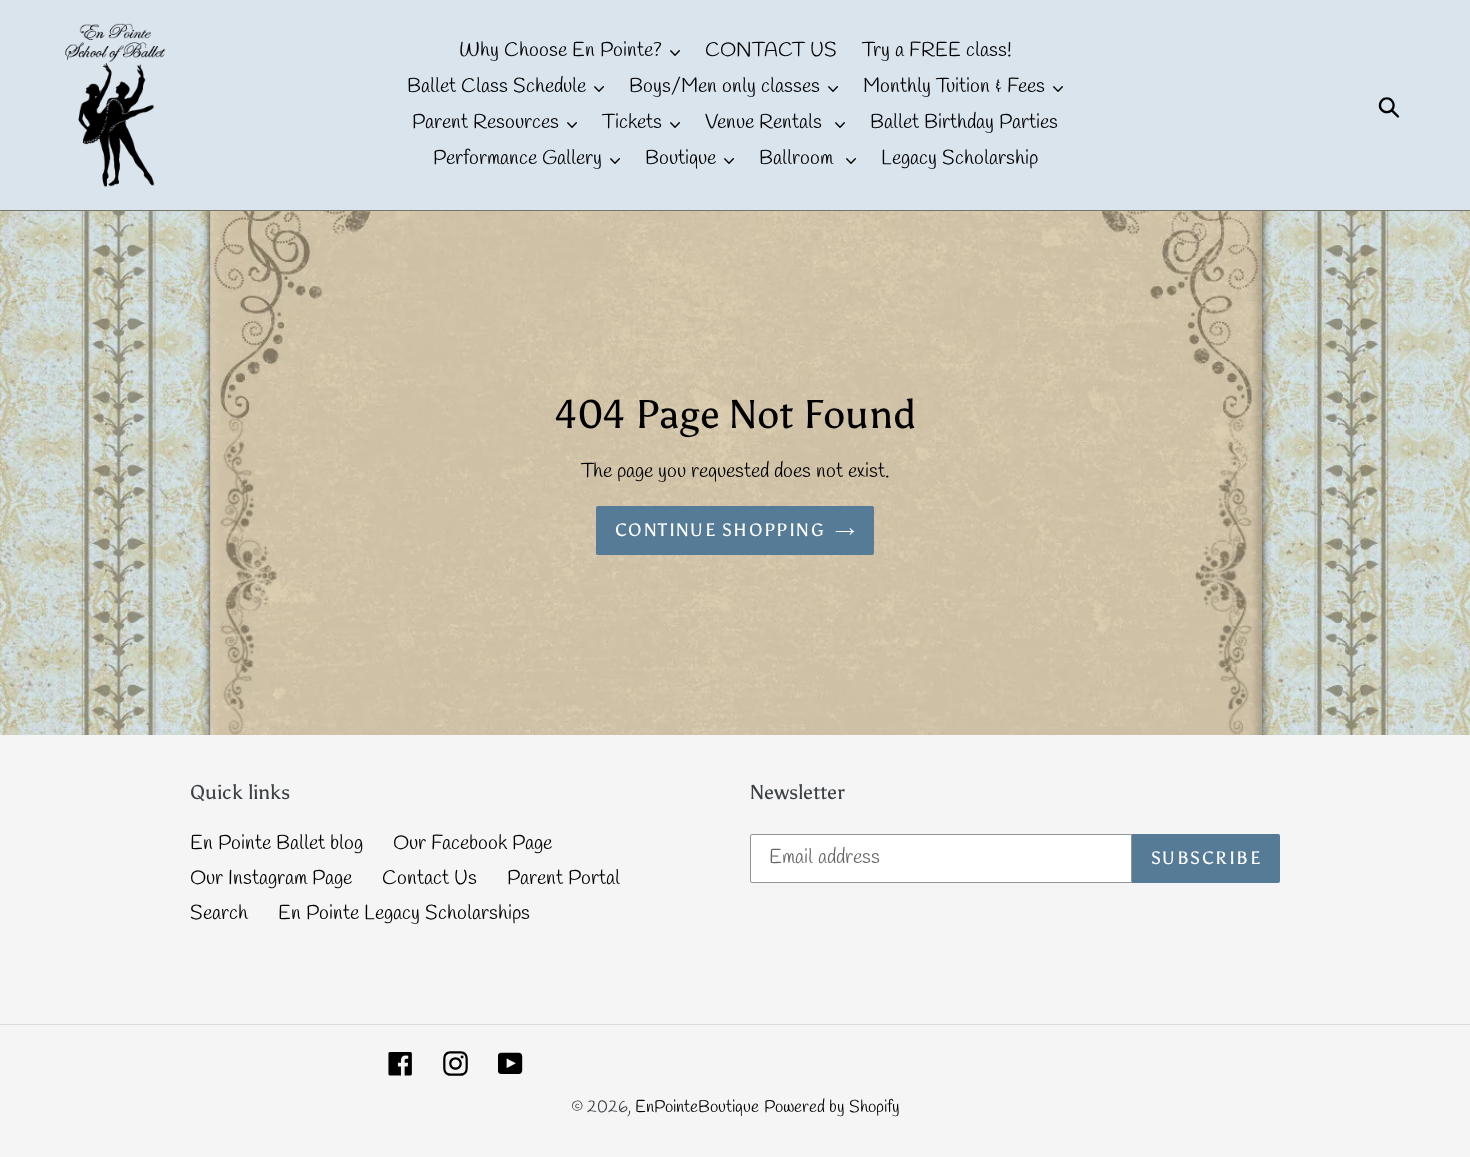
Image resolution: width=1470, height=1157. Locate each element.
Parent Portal (563, 878)
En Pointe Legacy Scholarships (404, 913)
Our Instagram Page (271, 878)
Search (219, 913)
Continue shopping (720, 530)
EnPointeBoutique (697, 1107)
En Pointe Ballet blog (276, 843)
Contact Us (429, 878)
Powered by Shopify (832, 1107)
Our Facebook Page (472, 843)
